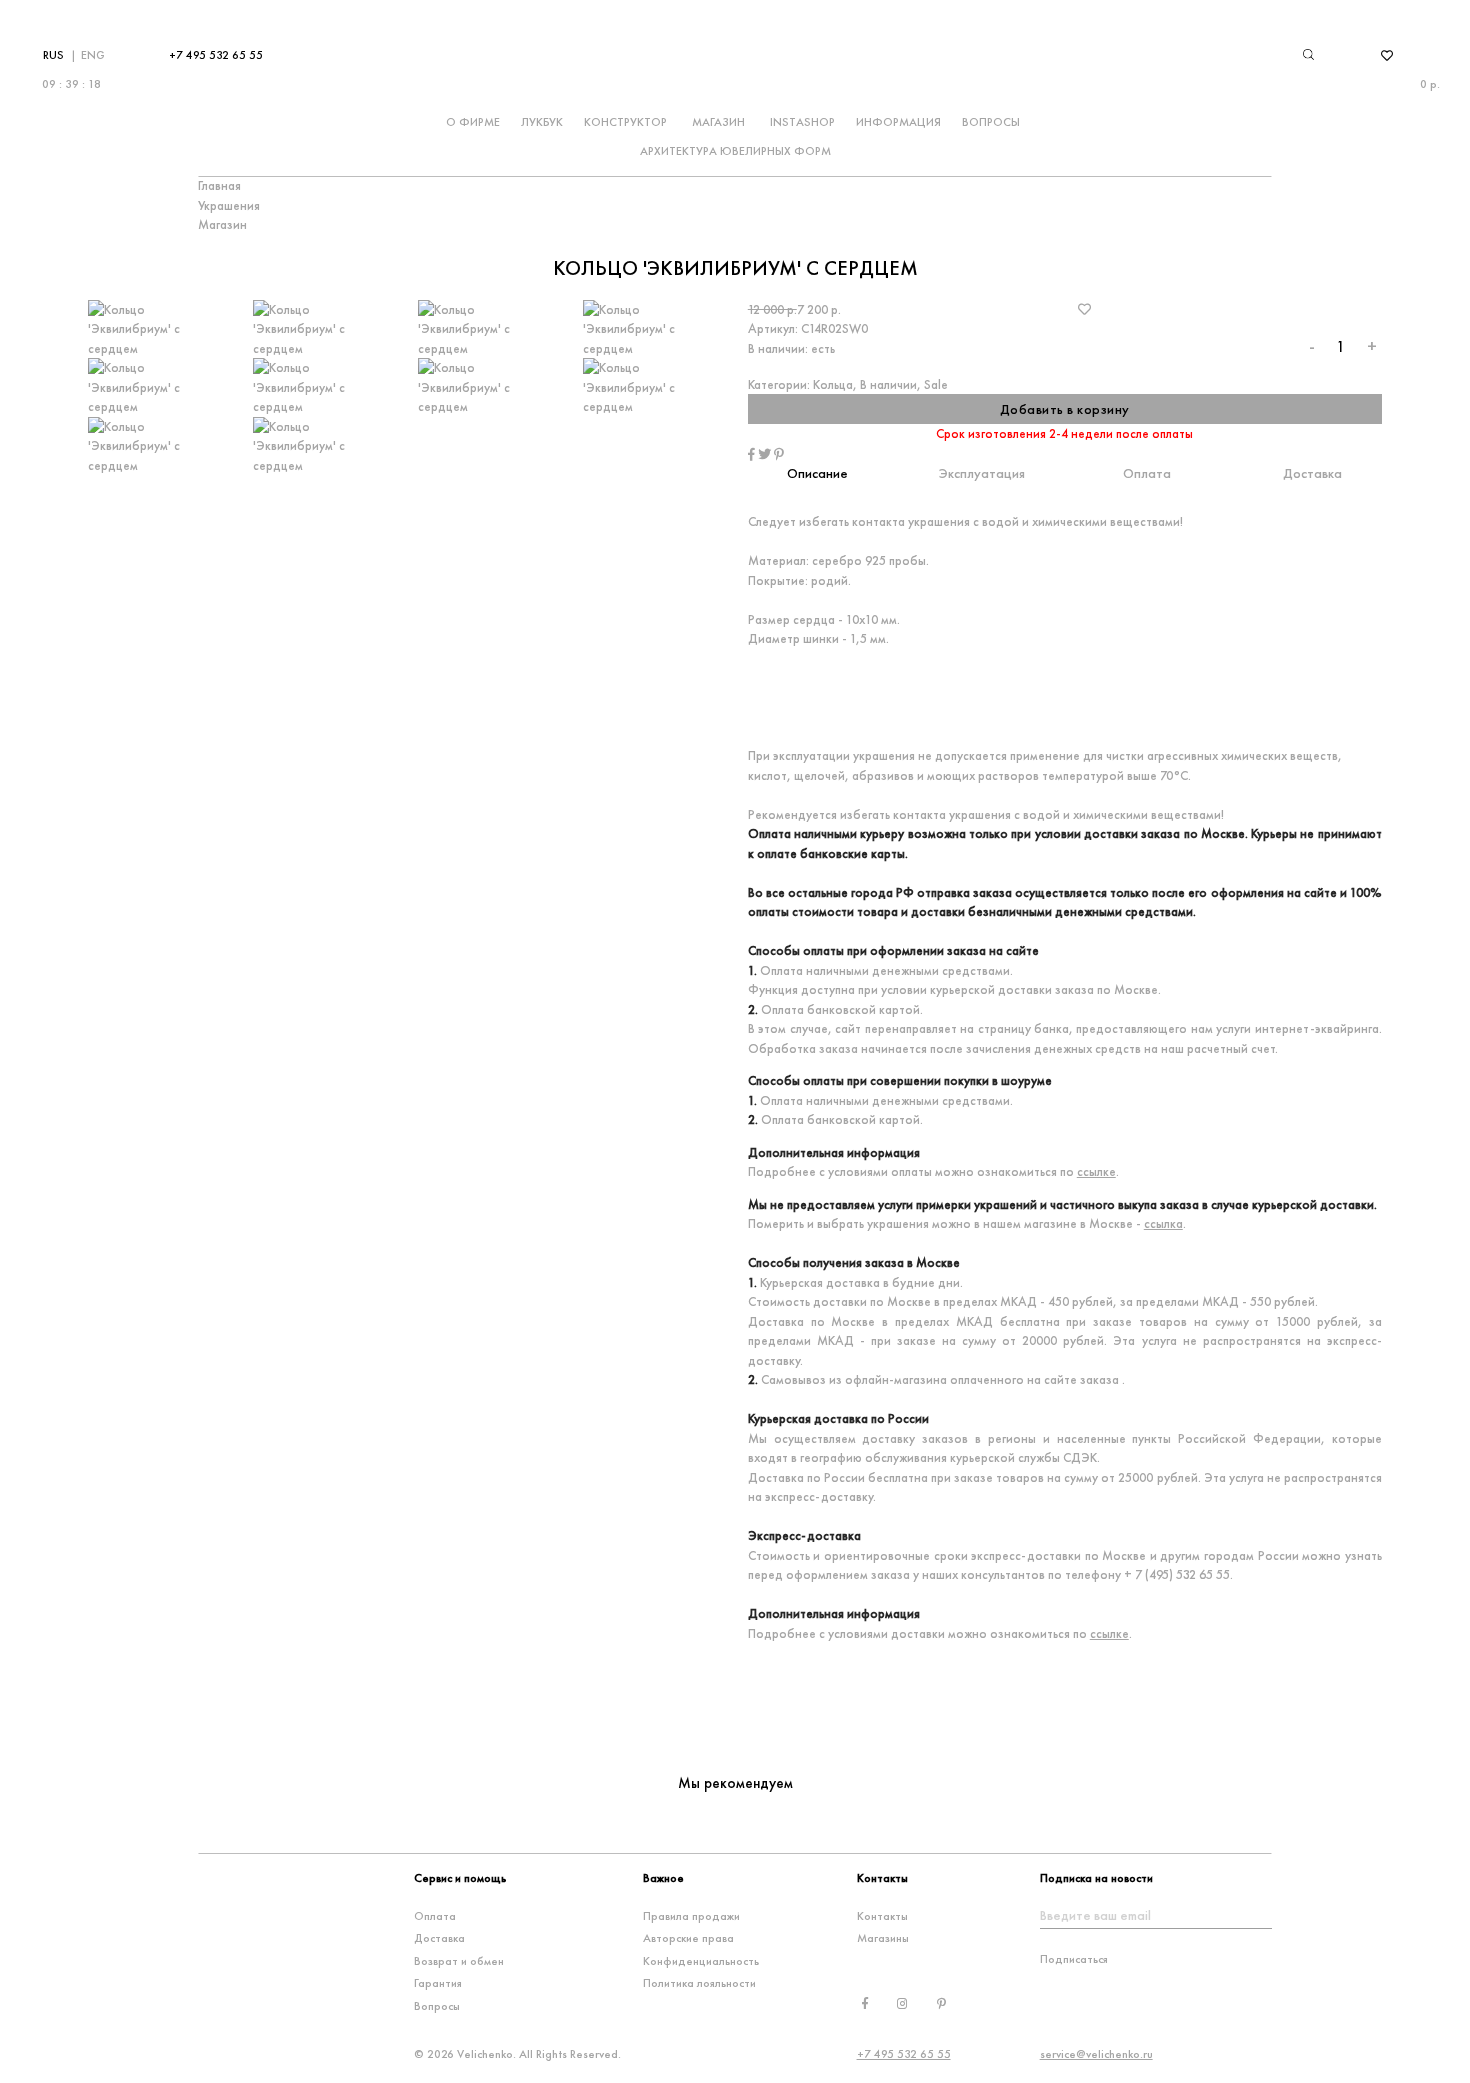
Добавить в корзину (1065, 409)
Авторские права (688, 1938)
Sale (936, 384)
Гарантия (438, 1983)
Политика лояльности (699, 1983)
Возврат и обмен (459, 1961)
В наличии (888, 384)
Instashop (802, 122)
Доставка (1312, 473)
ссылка (1163, 1223)
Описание (817, 473)
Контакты (882, 1916)
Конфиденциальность (701, 1961)
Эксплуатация (982, 473)
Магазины (883, 1938)
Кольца (833, 384)
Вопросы (991, 122)
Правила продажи (691, 1916)
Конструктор (625, 122)
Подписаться (1074, 1959)
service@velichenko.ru (1096, 2054)
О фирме (473, 122)
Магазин (718, 122)
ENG (93, 55)
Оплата (1147, 473)
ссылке (1096, 1171)
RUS (53, 55)
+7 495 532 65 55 (216, 55)
